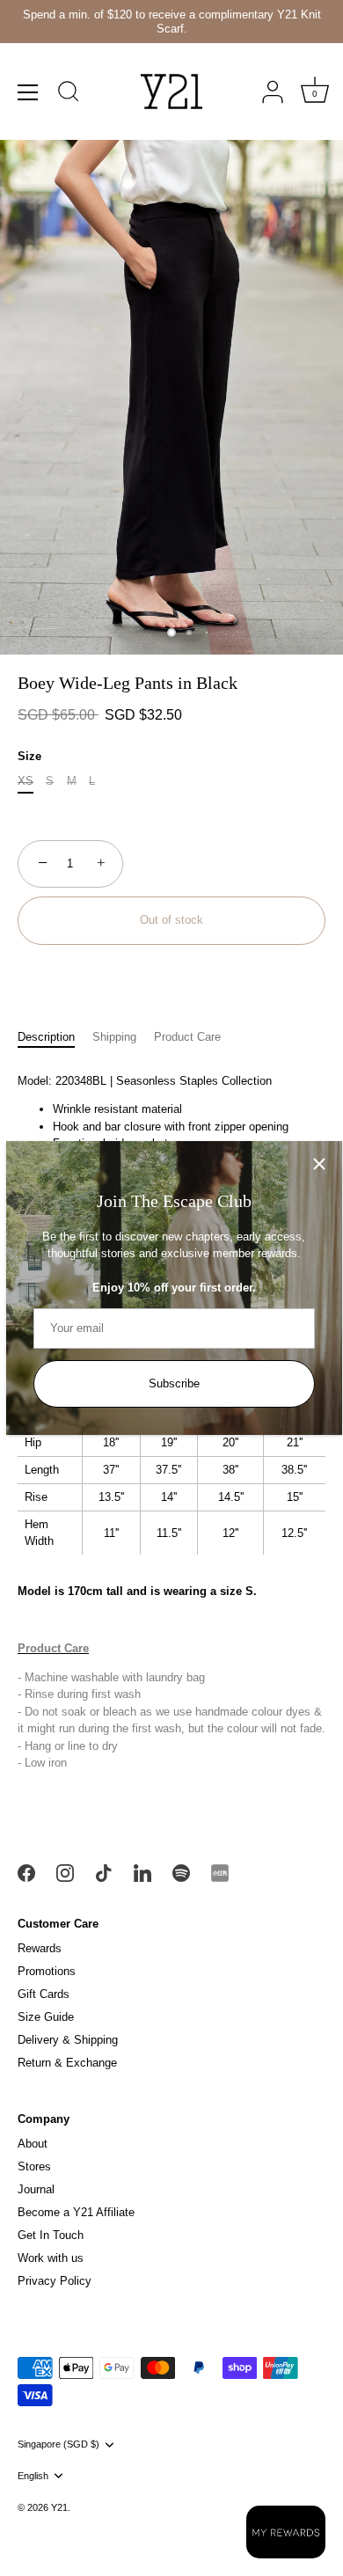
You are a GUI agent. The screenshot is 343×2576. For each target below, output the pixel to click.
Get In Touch (51, 2235)
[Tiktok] (104, 1872)
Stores (34, 2166)
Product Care (187, 1037)
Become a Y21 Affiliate (76, 2212)
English (33, 2476)
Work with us (51, 2258)
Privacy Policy (55, 2281)
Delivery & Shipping (68, 2040)
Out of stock (171, 920)
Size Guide (46, 2017)
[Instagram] (65, 1872)
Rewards (40, 1948)
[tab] (55, 1037)
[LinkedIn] (142, 1872)
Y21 (59, 2507)
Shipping (114, 1037)
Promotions (47, 1971)
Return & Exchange (67, 2063)
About (33, 2144)
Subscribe (174, 1383)
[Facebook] (26, 1872)
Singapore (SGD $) (58, 2444)
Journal (36, 2189)
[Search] (69, 94)
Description (46, 1037)
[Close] (319, 1164)
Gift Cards (44, 1994)
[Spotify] (181, 1872)
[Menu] (28, 92)
